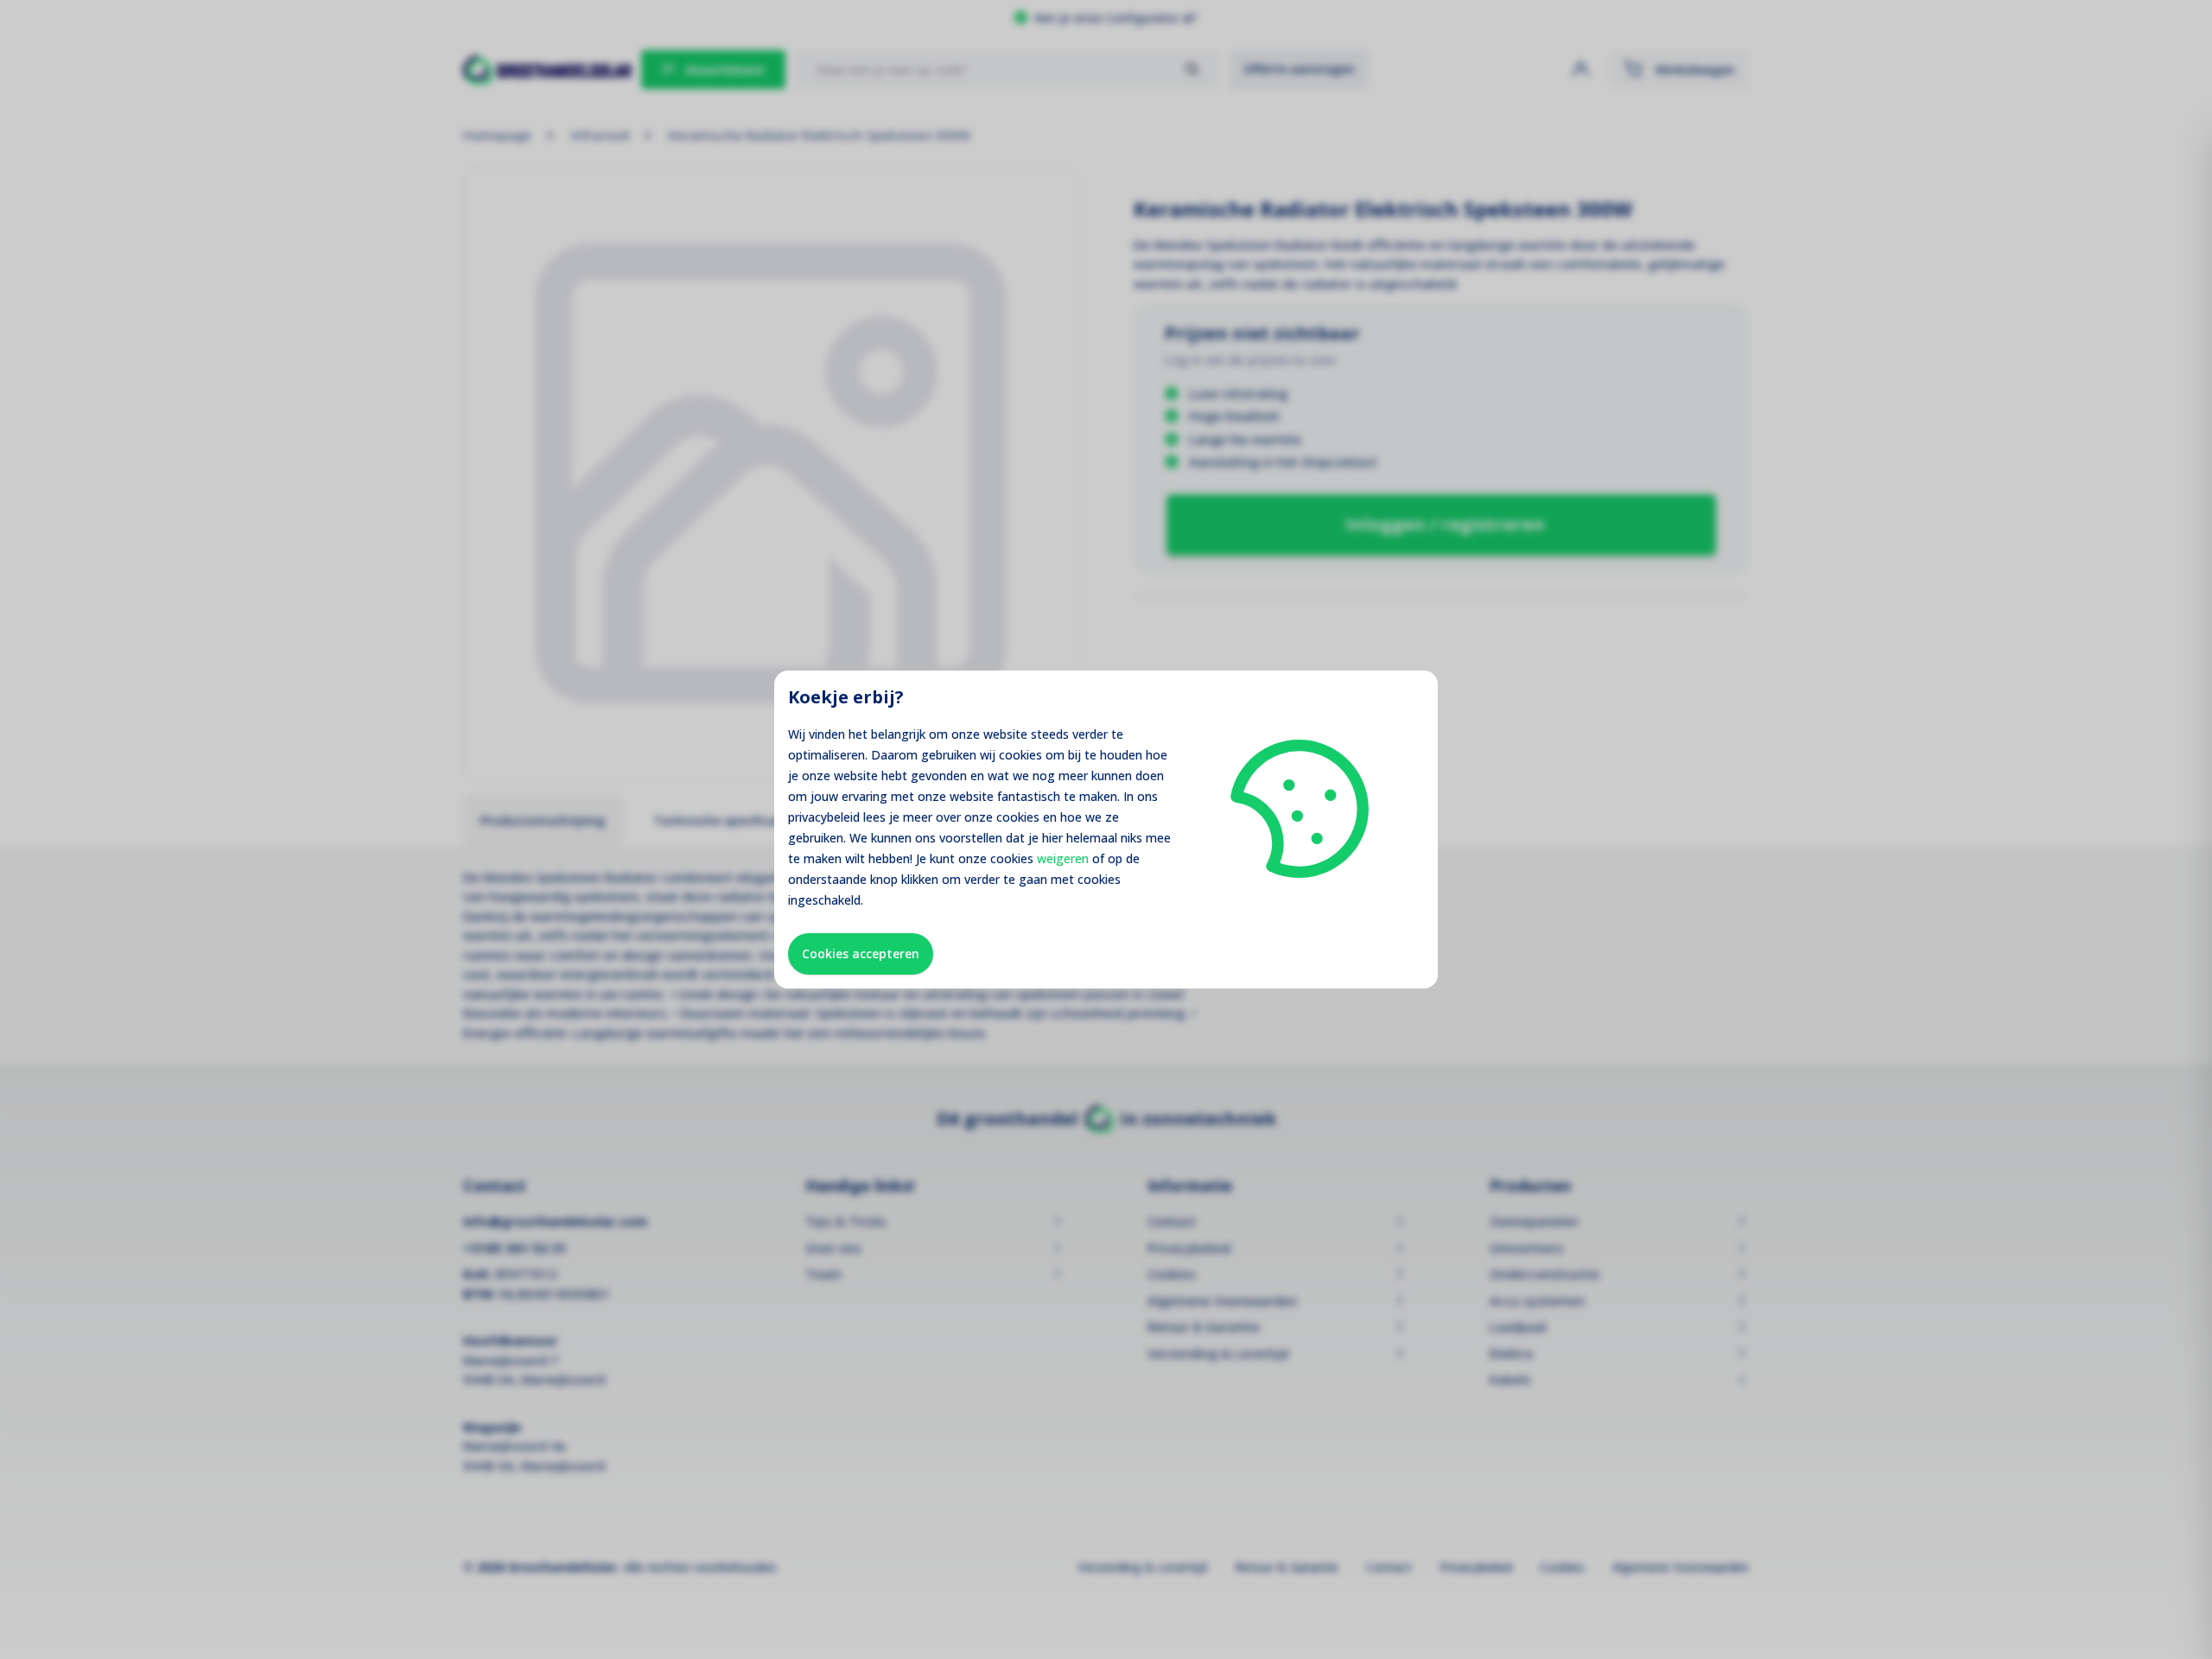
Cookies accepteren (861, 953)
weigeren (1063, 858)
